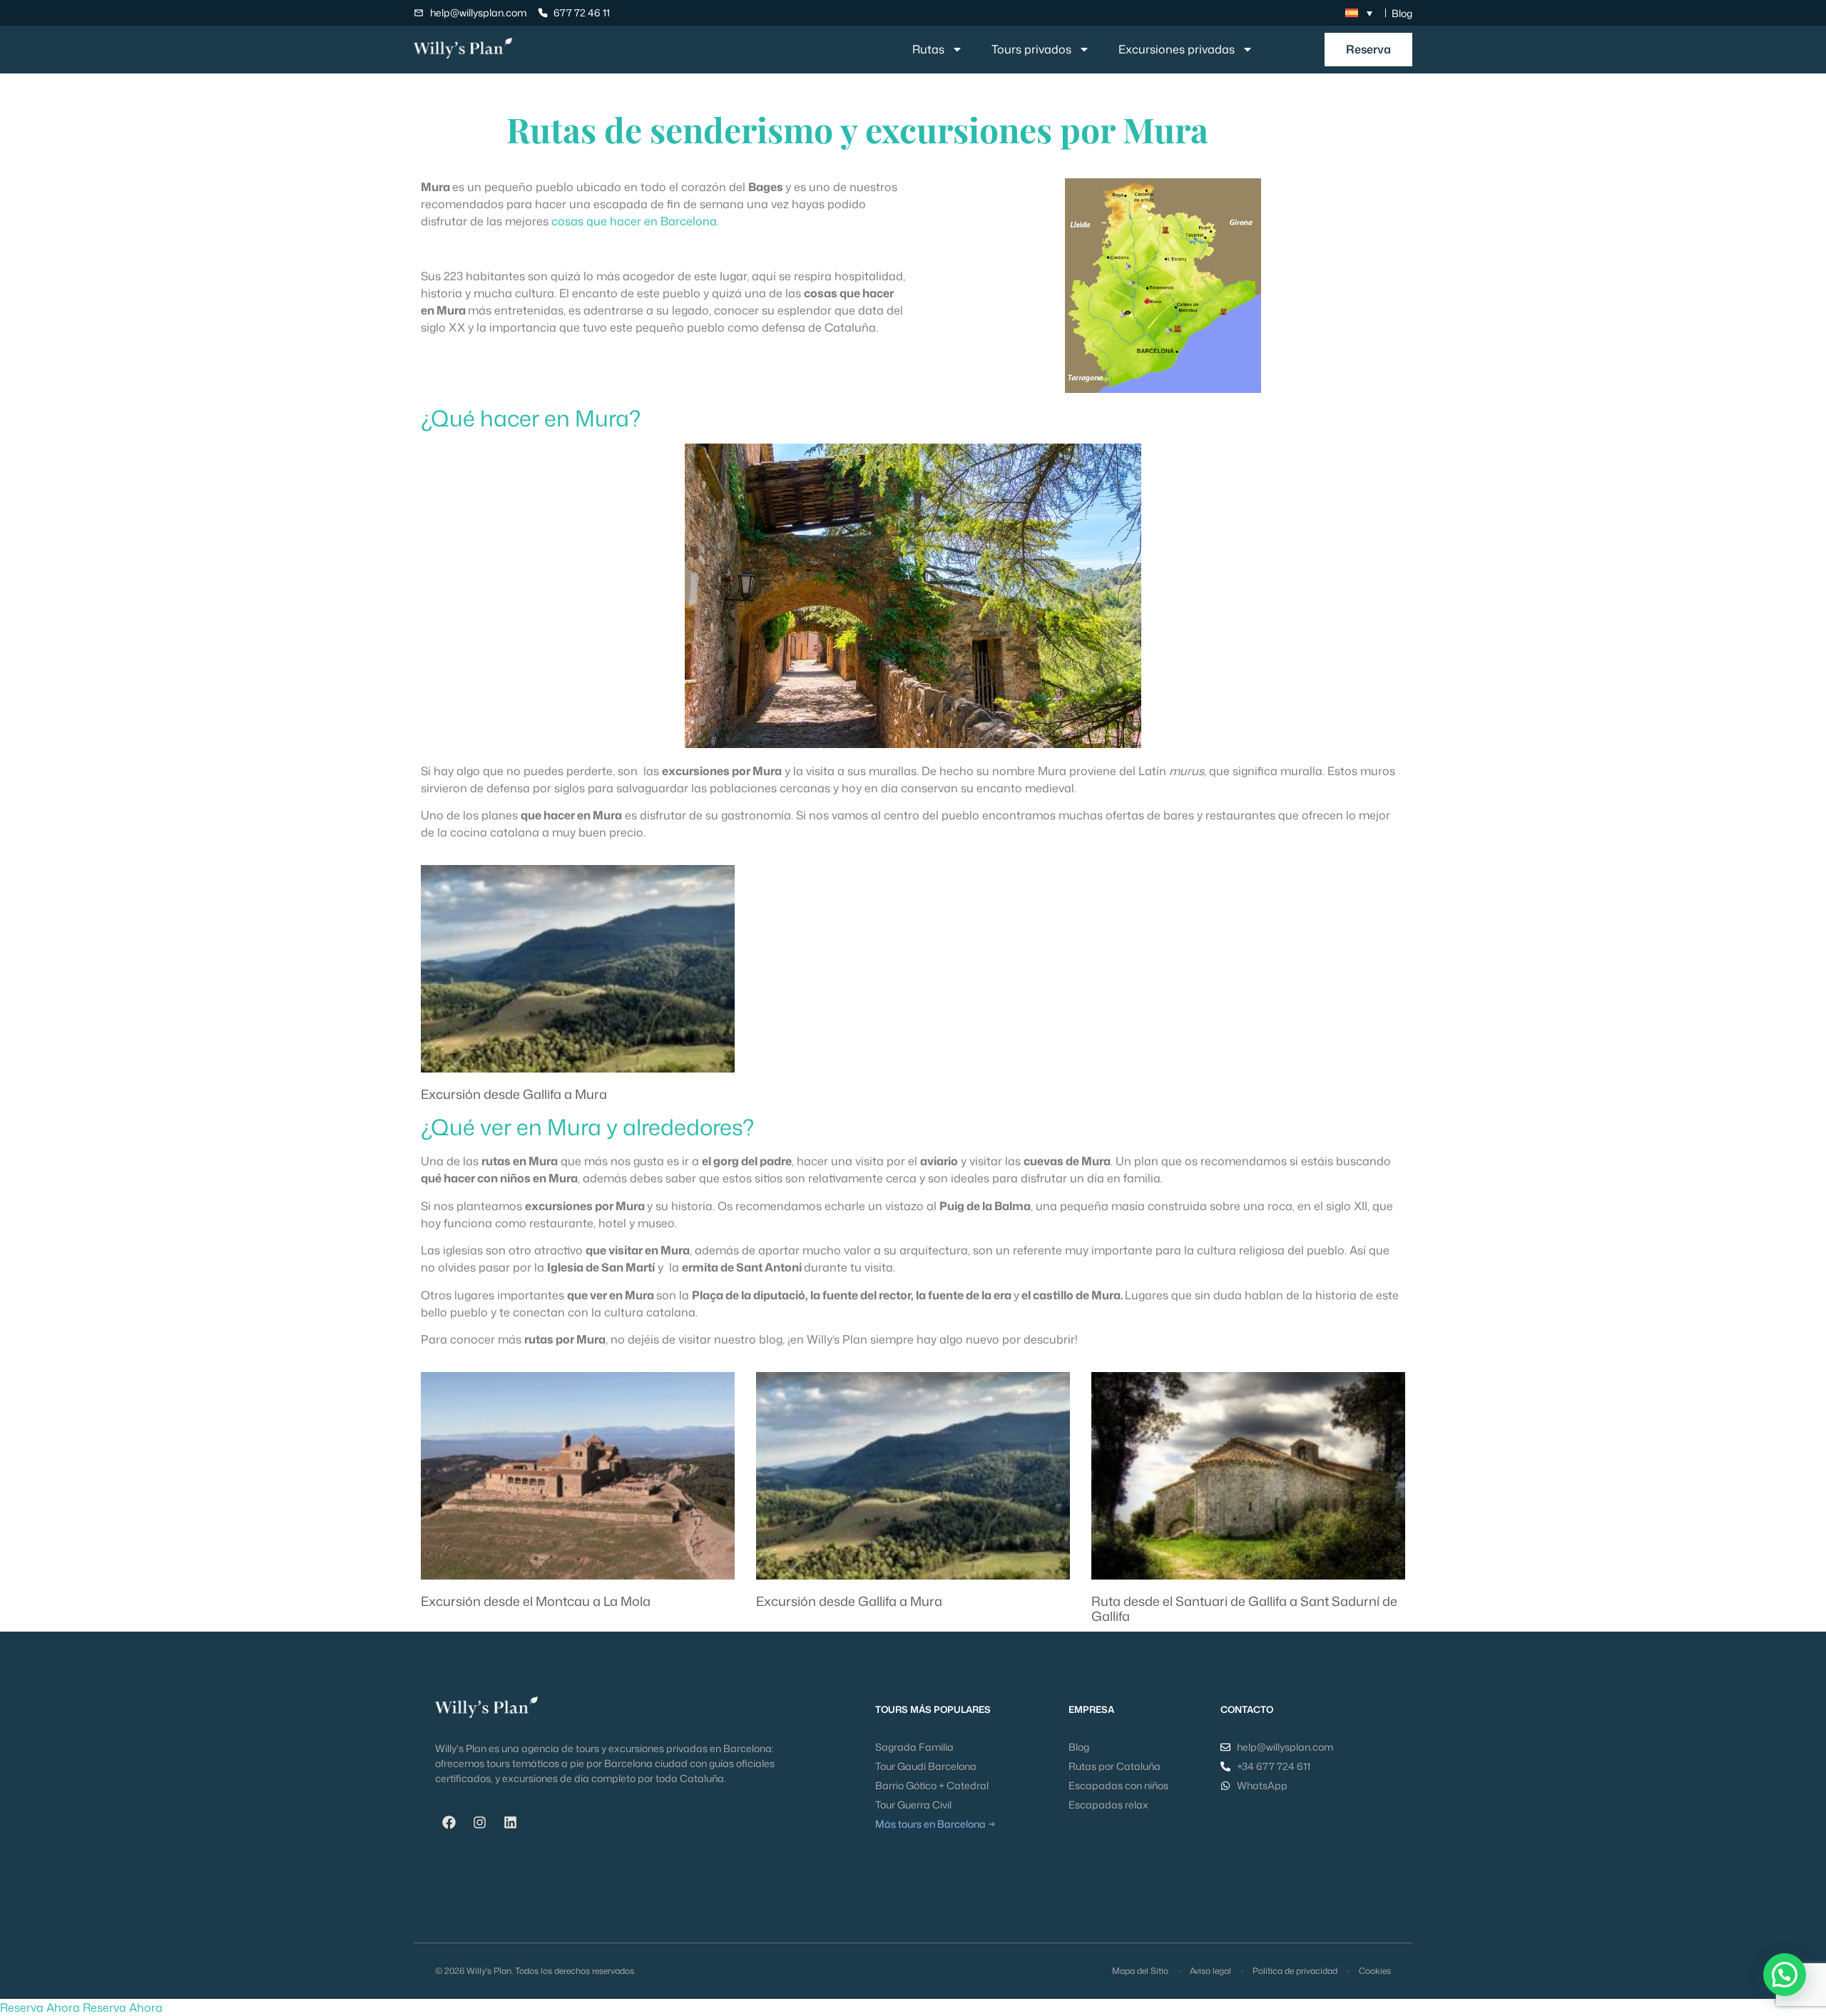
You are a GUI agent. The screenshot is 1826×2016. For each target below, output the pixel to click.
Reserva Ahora (40, 2007)
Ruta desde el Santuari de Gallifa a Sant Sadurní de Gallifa (1244, 1609)
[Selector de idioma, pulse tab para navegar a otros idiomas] (1359, 13)
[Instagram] (479, 1822)
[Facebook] (449, 1822)
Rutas (928, 49)
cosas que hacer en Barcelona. (635, 221)
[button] (1785, 1975)
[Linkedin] (510, 1822)
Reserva (1368, 49)
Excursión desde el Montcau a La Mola (536, 1601)
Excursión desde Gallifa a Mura (514, 1094)
